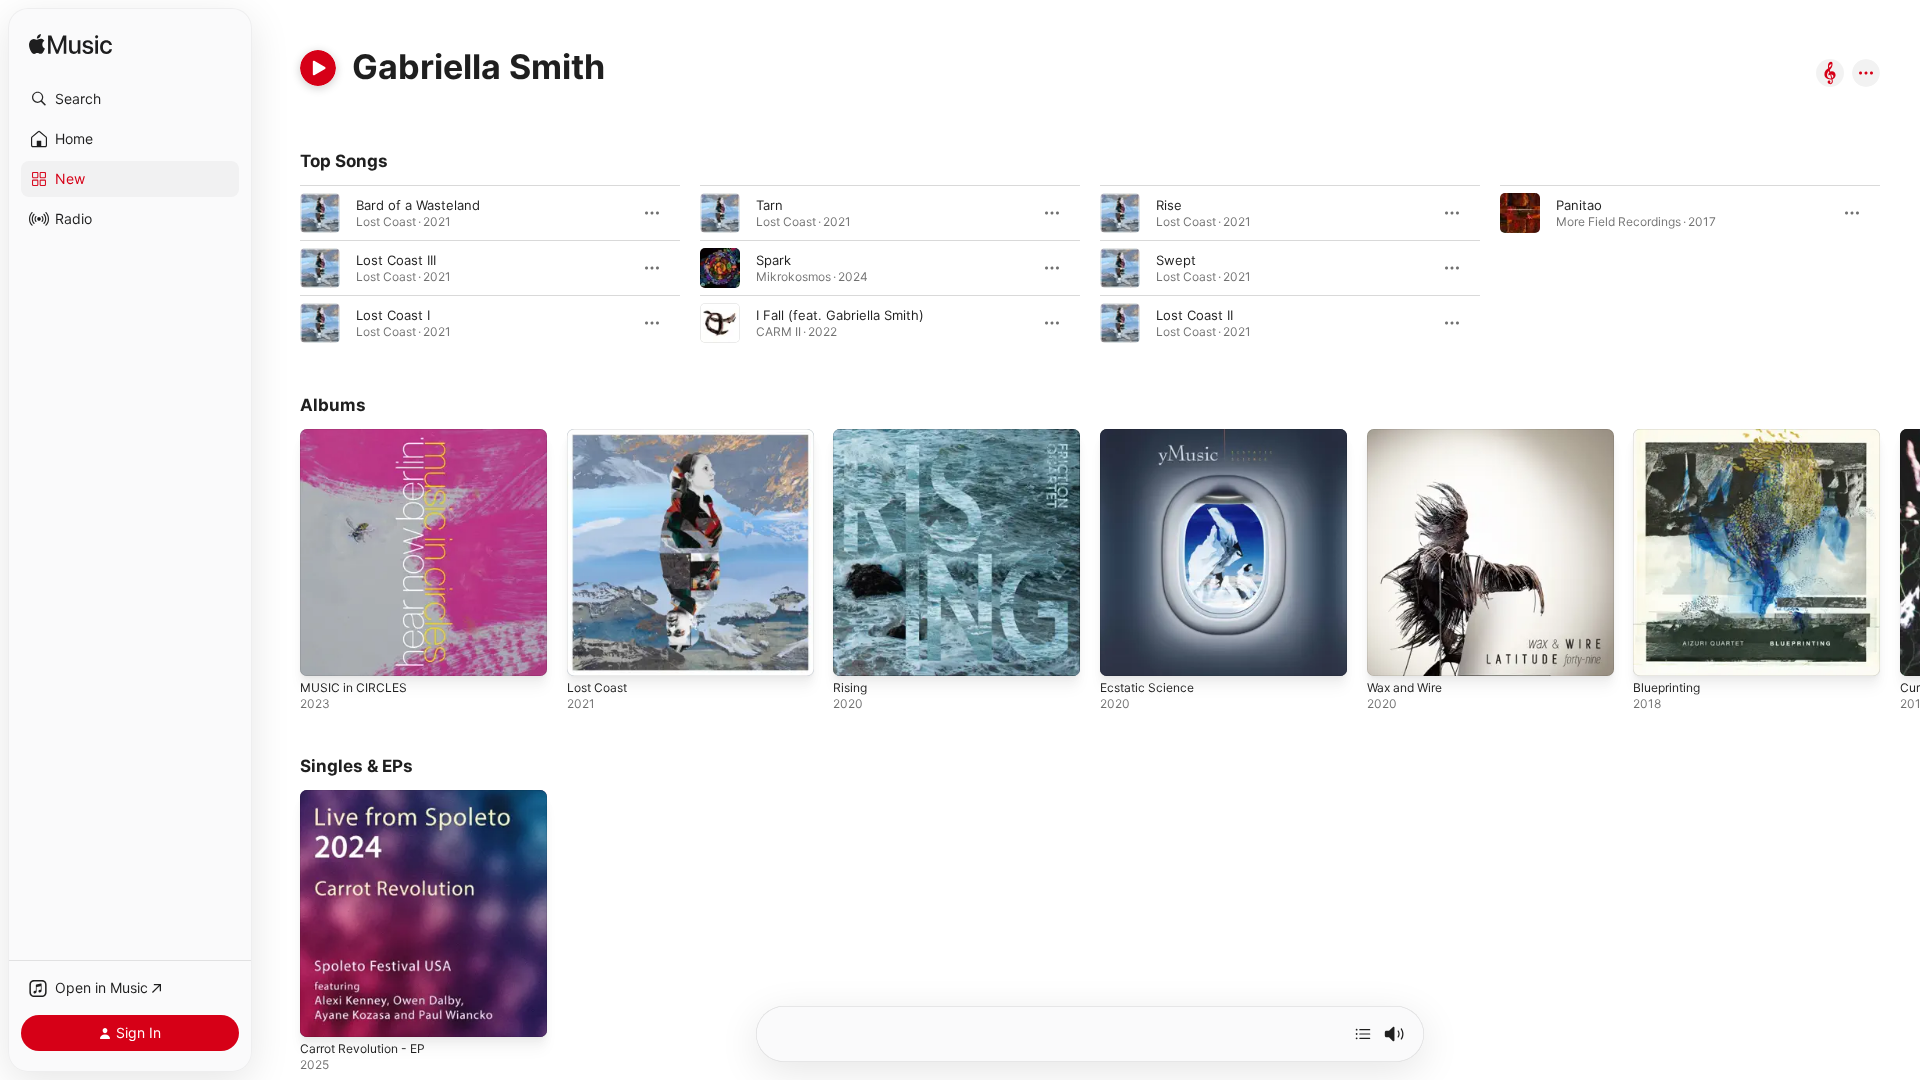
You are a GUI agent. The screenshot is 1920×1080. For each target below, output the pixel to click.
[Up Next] (1363, 1034)
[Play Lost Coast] (592, 651)
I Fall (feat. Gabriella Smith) (840, 315)
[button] (130, 99)
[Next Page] (1900, 552)
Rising (851, 437)
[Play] (318, 68)
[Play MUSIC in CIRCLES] (325, 651)
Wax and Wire (1409, 437)
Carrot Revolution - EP (369, 798)
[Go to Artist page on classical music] (1830, 74)
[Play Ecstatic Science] (1125, 651)
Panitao (1579, 205)
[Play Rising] (858, 651)
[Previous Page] (280, 552)
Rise (1169, 205)
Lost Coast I (393, 315)
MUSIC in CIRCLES (356, 437)
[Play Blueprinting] (1658, 651)
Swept (1176, 260)
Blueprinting (1670, 437)
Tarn (769, 205)
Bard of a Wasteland (418, 205)
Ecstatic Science (1151, 437)
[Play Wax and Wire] (1392, 651)
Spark (773, 260)
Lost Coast (600, 437)
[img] (70, 45)
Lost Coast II (1194, 315)
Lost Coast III (396, 260)
